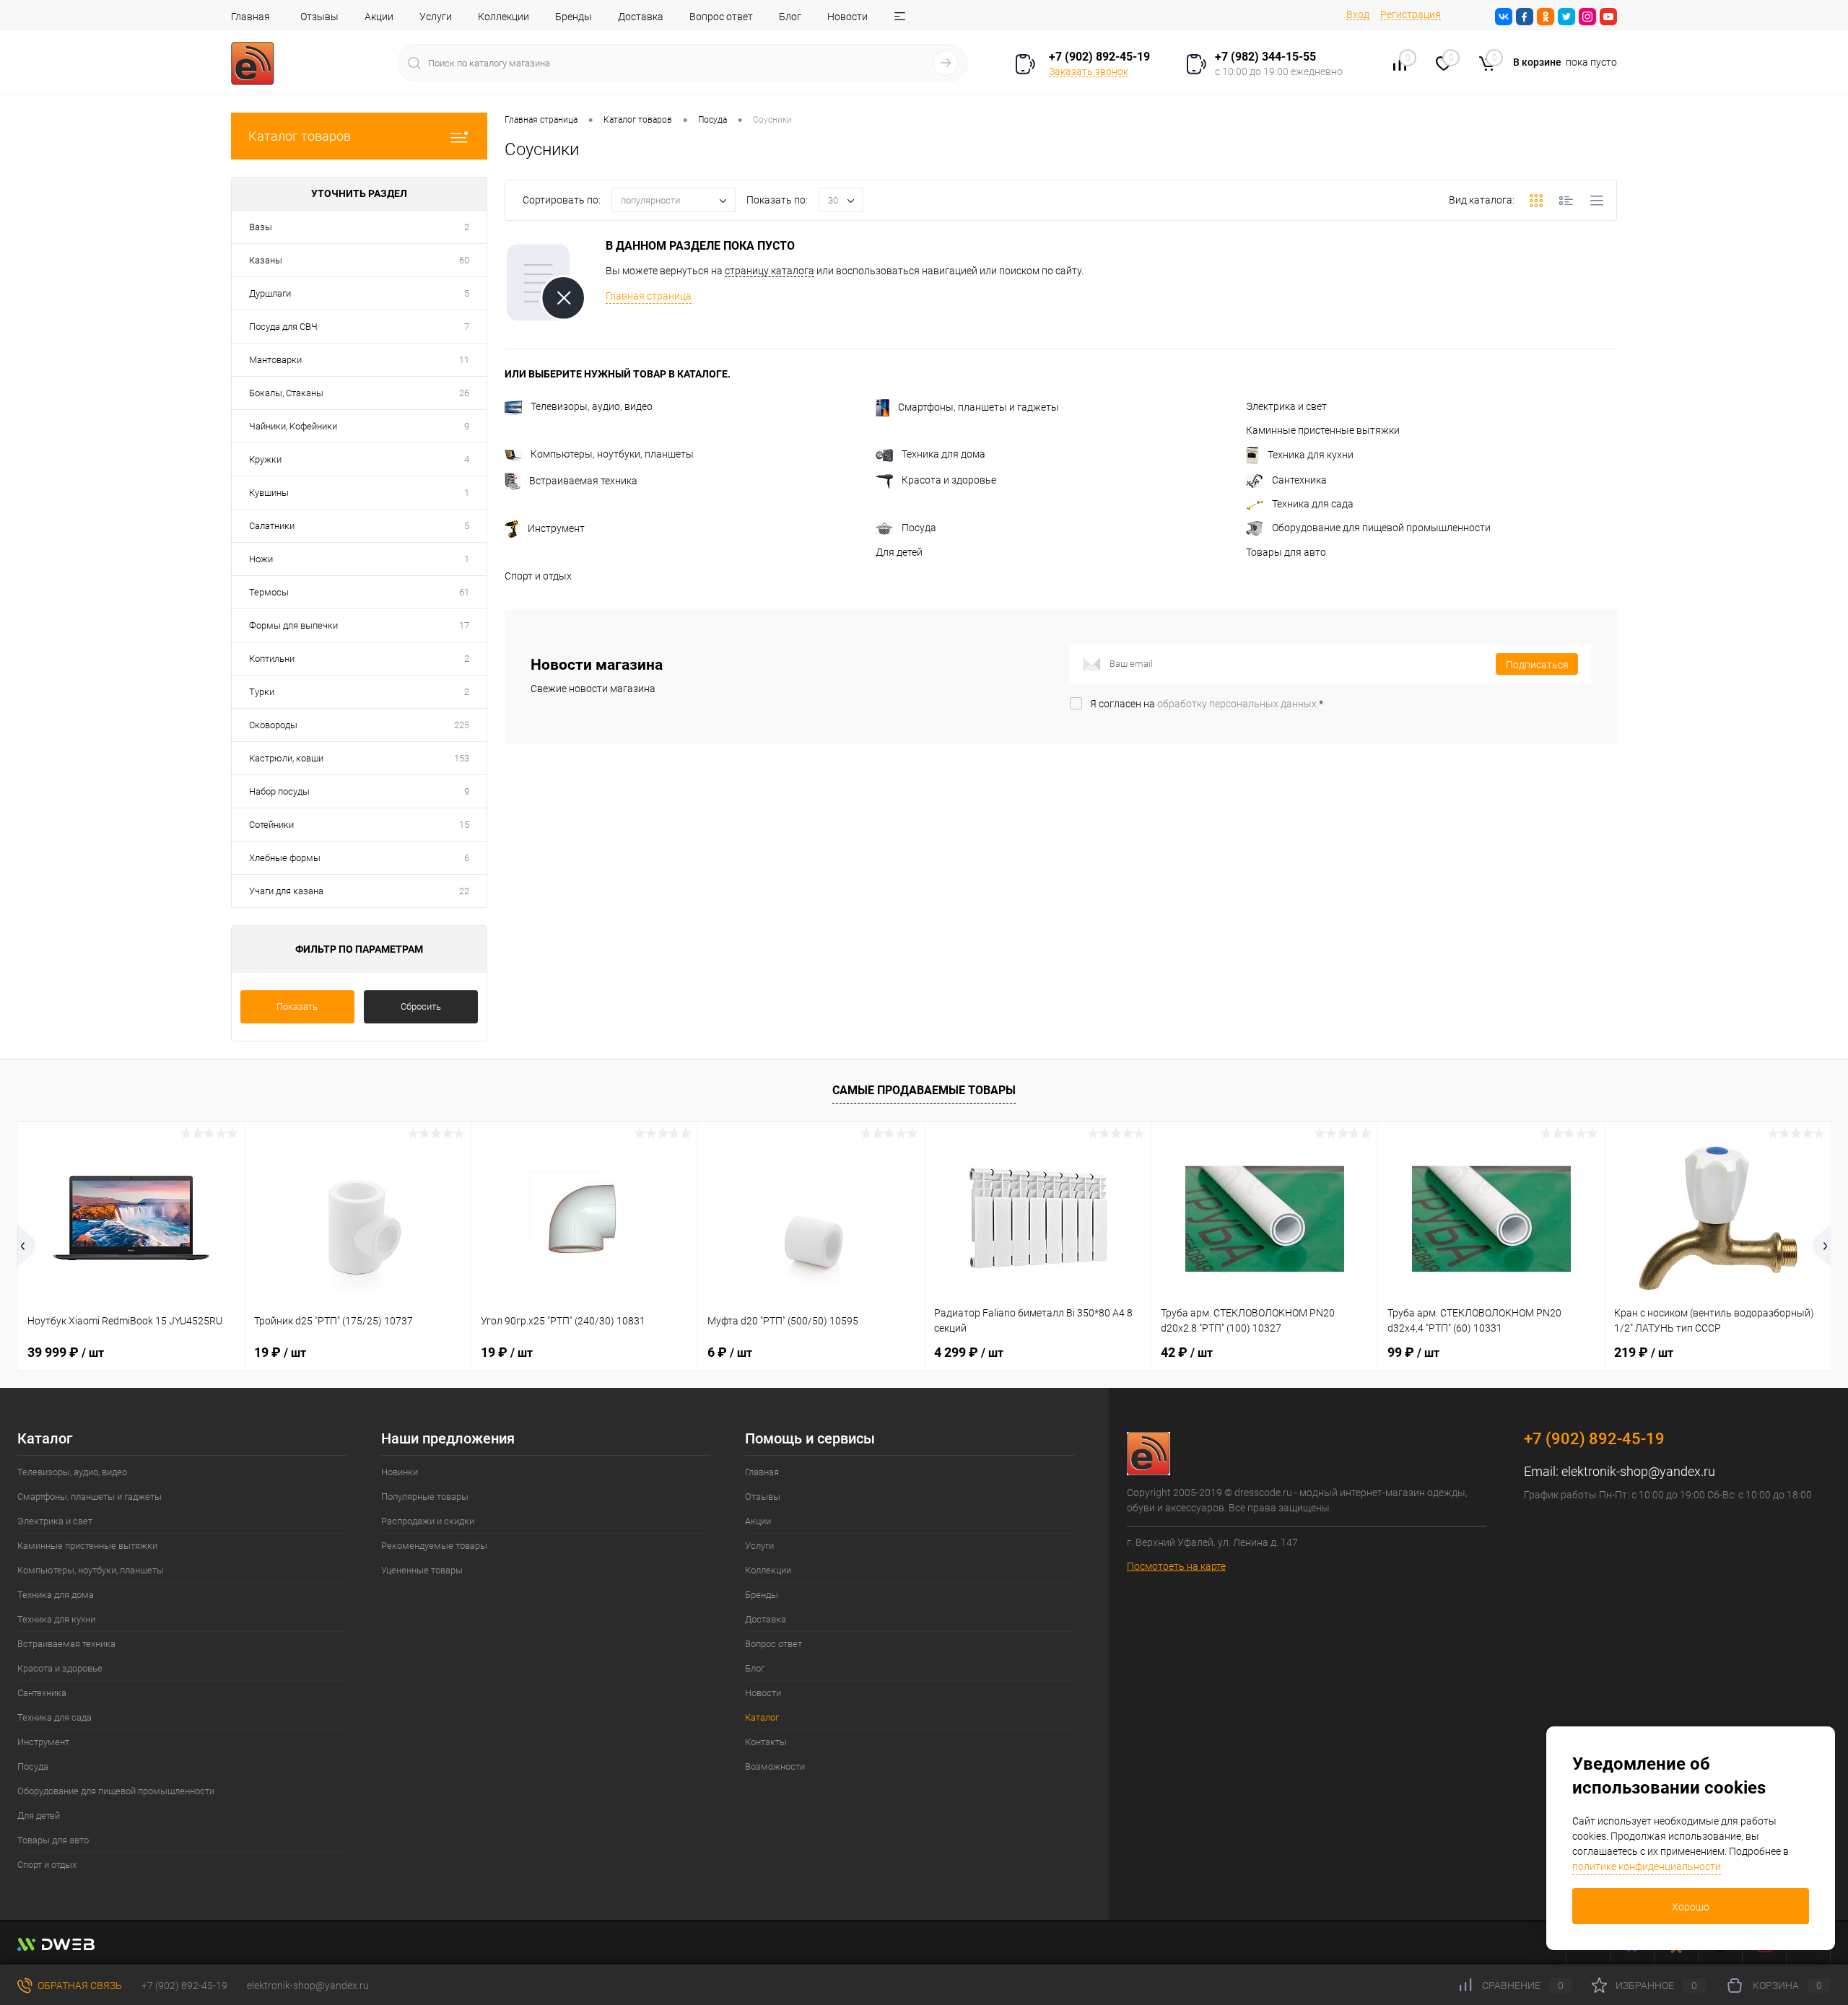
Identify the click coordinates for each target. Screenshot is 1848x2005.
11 (464, 360)
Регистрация (1411, 14)
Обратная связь (79, 1986)
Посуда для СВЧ (283, 327)
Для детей (899, 552)
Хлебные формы (285, 858)
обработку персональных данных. (1238, 704)
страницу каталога (770, 271)
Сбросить (421, 1006)
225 (462, 725)
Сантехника (1299, 480)
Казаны (266, 260)
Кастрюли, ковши (286, 758)
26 (464, 393)
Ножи (261, 559)
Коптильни (272, 659)
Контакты (766, 1742)
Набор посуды (279, 791)
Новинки (400, 1472)
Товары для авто (1286, 552)
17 (464, 625)
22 (464, 891)
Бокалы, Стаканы (286, 393)
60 (464, 260)
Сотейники (271, 825)
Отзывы (319, 17)
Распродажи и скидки (428, 1521)
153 (462, 758)
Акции (379, 17)
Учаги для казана (286, 891)
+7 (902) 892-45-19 (184, 1986)
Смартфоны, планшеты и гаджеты (979, 407)
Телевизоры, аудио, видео (592, 406)
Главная (250, 17)
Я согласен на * (1207, 704)
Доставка (641, 17)
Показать (297, 1006)
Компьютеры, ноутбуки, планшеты (612, 454)
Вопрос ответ (721, 17)
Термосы (269, 592)
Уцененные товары (422, 1570)
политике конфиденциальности (1647, 1866)
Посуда (919, 528)
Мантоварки (275, 360)
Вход (1358, 14)
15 (464, 825)
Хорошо (1691, 1907)
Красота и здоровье (949, 480)
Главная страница (649, 296)
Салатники (272, 526)
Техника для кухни (1311, 455)
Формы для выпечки (293, 625)
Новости (847, 17)
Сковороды (273, 725)
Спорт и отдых (538, 576)
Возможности (775, 1766)
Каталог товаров (300, 136)
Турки (262, 692)
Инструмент (556, 528)
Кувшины (269, 493)
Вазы (261, 227)
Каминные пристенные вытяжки (1323, 430)
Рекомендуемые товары (434, 1546)
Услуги (436, 17)
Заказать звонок (1089, 71)
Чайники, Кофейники (293, 426)
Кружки (265, 459)
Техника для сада (1313, 504)
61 (464, 592)
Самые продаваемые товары (924, 1090)
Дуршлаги (270, 293)
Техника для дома (943, 454)
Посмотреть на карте (1176, 1566)
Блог (790, 17)
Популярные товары (425, 1497)
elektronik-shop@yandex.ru (1638, 1471)
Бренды (574, 17)
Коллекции (504, 17)
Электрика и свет (1286, 406)
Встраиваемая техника (583, 481)
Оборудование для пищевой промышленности (1381, 528)
